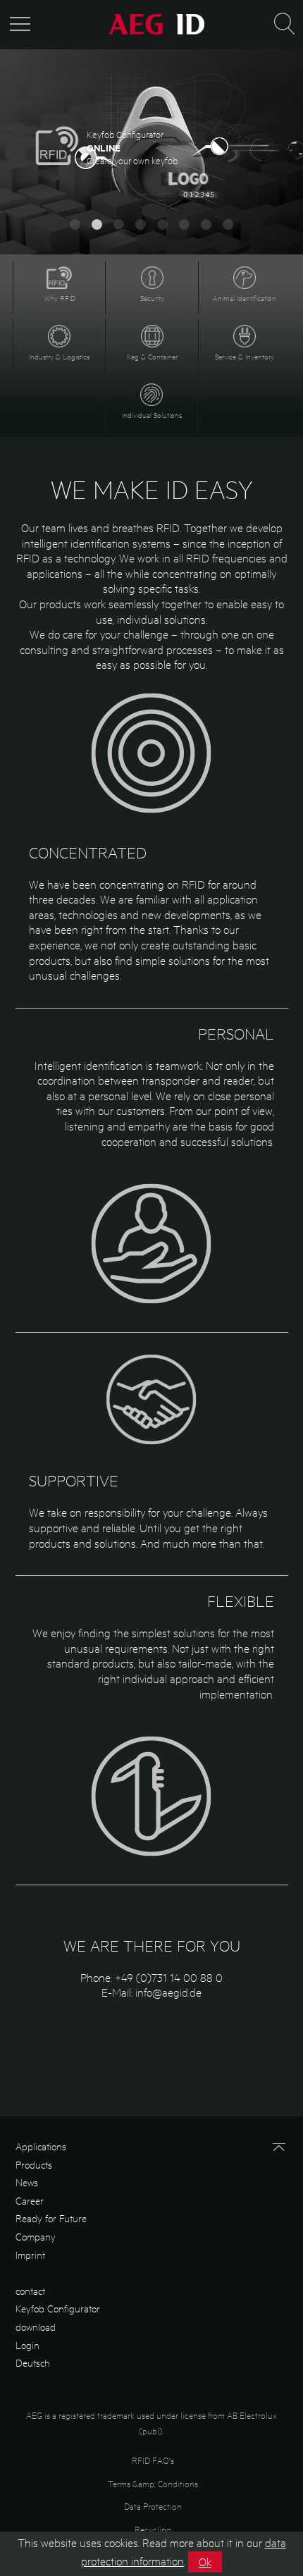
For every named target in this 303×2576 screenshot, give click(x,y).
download (36, 2327)
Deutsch (33, 2362)
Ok (205, 2562)
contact (30, 2291)
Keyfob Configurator (58, 2308)
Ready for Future (51, 2218)
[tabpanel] (151, 155)
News (27, 2182)
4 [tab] (141, 224)
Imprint (30, 2255)
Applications (41, 2146)
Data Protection (153, 2506)
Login (27, 2345)
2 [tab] (97, 224)
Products (34, 2164)
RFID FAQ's (153, 2460)
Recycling (153, 2529)
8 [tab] (228, 224)
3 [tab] (119, 224)
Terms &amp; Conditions (153, 2483)
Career (30, 2200)
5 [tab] (162, 224)
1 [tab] (75, 224)
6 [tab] (184, 224)
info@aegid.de (168, 1992)
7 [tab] (206, 224)
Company (36, 2236)
